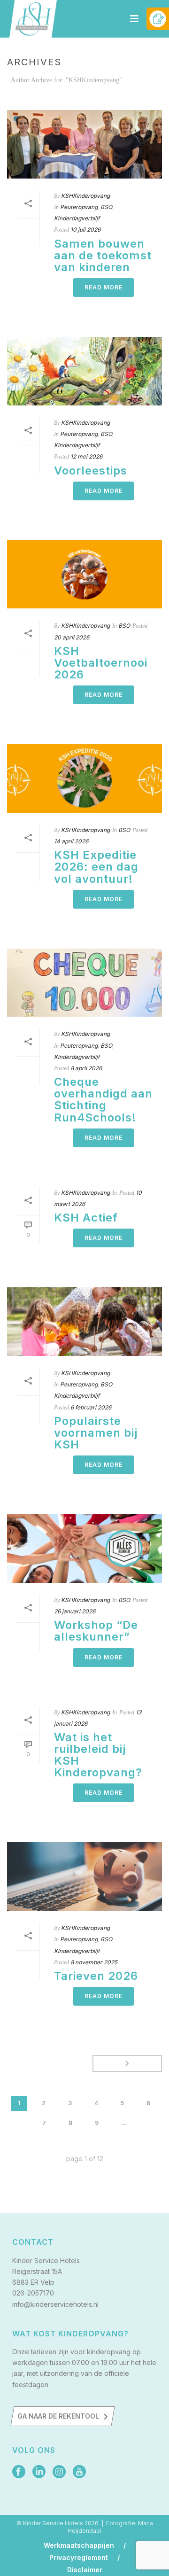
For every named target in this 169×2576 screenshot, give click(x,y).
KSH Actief (86, 1218)
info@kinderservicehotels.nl (55, 2304)
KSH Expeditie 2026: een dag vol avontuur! (96, 867)
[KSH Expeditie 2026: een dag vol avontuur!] (84, 778)
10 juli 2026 (85, 230)
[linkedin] (39, 2472)
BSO (106, 207)
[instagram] (59, 2472)
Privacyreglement (79, 2558)
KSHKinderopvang (85, 196)
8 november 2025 (94, 1962)
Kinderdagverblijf (77, 218)
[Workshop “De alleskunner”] (84, 1549)
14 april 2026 (71, 841)
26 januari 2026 (75, 1611)
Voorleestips (91, 471)
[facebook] (19, 2472)
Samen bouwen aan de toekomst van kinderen (103, 255)
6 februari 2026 (91, 1407)
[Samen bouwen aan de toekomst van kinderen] (84, 144)
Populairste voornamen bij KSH (96, 1433)
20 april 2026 (72, 637)
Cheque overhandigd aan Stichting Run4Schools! (103, 1099)
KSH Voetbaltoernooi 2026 (101, 663)
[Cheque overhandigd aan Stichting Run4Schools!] (84, 983)
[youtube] (79, 2472)
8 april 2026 (86, 1068)
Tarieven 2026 (96, 1976)
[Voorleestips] (84, 371)
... (124, 2123)
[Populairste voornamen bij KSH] (84, 1322)
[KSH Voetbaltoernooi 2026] (84, 575)
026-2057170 (33, 2293)
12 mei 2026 (86, 456)
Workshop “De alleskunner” (96, 1631)
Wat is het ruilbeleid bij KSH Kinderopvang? (98, 1755)
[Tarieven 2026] (84, 1876)
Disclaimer (85, 2570)
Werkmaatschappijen (79, 2545)
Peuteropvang (79, 207)
